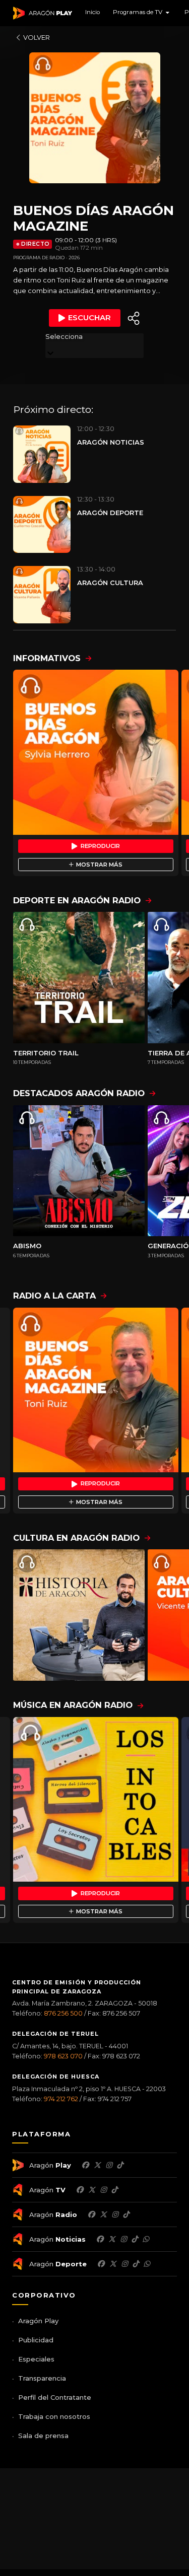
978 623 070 (63, 2056)
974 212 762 (61, 2099)
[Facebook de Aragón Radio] (91, 2214)
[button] (142, 13)
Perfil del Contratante (55, 2397)
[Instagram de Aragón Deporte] (124, 2264)
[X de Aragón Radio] (103, 2214)
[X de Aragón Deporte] (113, 2264)
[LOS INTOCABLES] (96, 1800)
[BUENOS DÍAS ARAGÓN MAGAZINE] (96, 1390)
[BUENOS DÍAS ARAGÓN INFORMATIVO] (96, 752)
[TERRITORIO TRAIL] (79, 978)
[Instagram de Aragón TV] (103, 2190)
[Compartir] (134, 318)
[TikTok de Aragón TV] (114, 2190)
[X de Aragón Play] (97, 2165)
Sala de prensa (43, 2436)
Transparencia (42, 2378)
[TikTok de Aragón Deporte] (136, 2264)
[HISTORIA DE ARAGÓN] (79, 1615)
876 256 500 (63, 2013)
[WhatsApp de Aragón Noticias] (146, 2239)
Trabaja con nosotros (54, 2416)
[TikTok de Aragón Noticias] (135, 2239)
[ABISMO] (79, 1171)
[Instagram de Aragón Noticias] (123, 2239)
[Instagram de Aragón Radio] (115, 2214)
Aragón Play (38, 2321)
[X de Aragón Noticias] (112, 2239)
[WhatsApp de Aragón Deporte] (147, 2264)
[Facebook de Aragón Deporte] (101, 2264)
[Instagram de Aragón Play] (109, 2165)
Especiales (36, 2359)
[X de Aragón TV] (92, 2190)
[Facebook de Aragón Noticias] (100, 2239)
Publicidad (36, 2340)
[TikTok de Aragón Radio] (126, 2214)
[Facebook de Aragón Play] (85, 2165)
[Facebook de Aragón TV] (80, 2190)
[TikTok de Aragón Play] (120, 2165)
